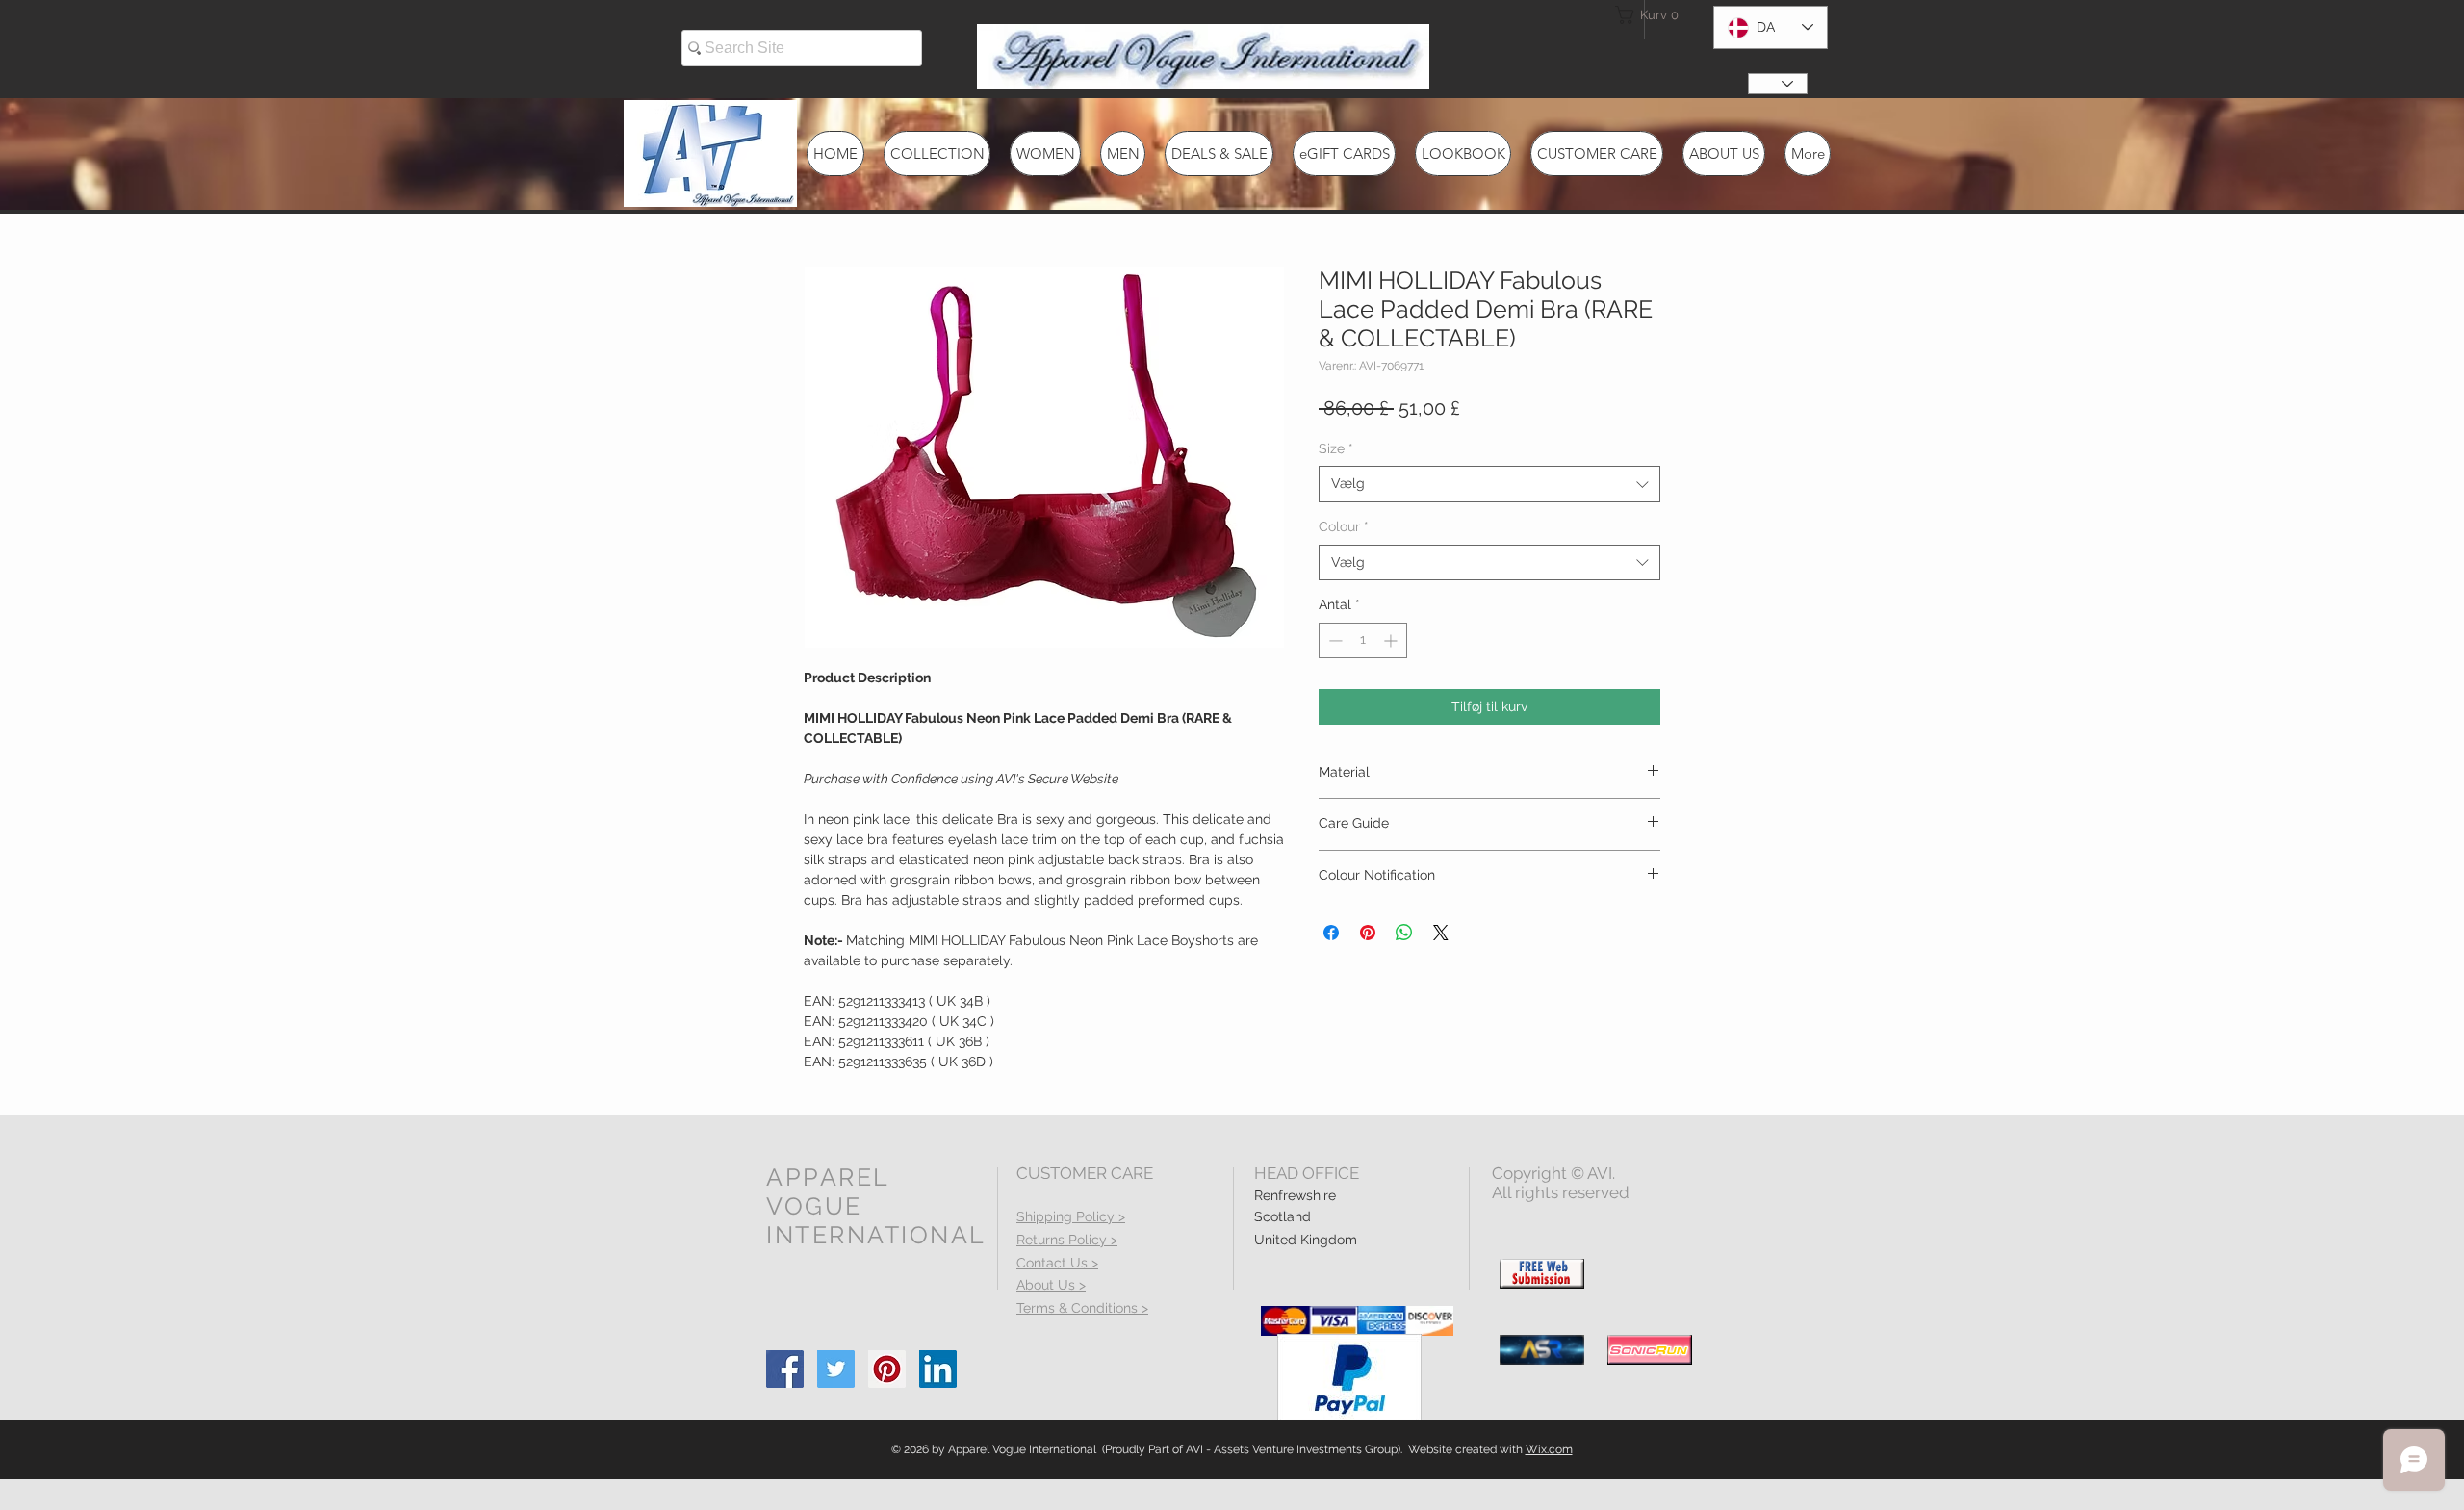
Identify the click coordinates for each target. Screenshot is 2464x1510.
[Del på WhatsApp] (1404, 933)
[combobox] (1489, 484)
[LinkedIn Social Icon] (938, 1369)
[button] (1650, 15)
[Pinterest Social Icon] (887, 1369)
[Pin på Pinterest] (1368, 933)
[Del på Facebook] (1331, 933)
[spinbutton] (1363, 640)
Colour (1344, 526)
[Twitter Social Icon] (836, 1369)
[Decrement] (1334, 640)
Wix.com (1549, 1449)
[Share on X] (1441, 933)
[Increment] (1392, 640)
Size (1336, 448)
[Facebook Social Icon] (785, 1369)
